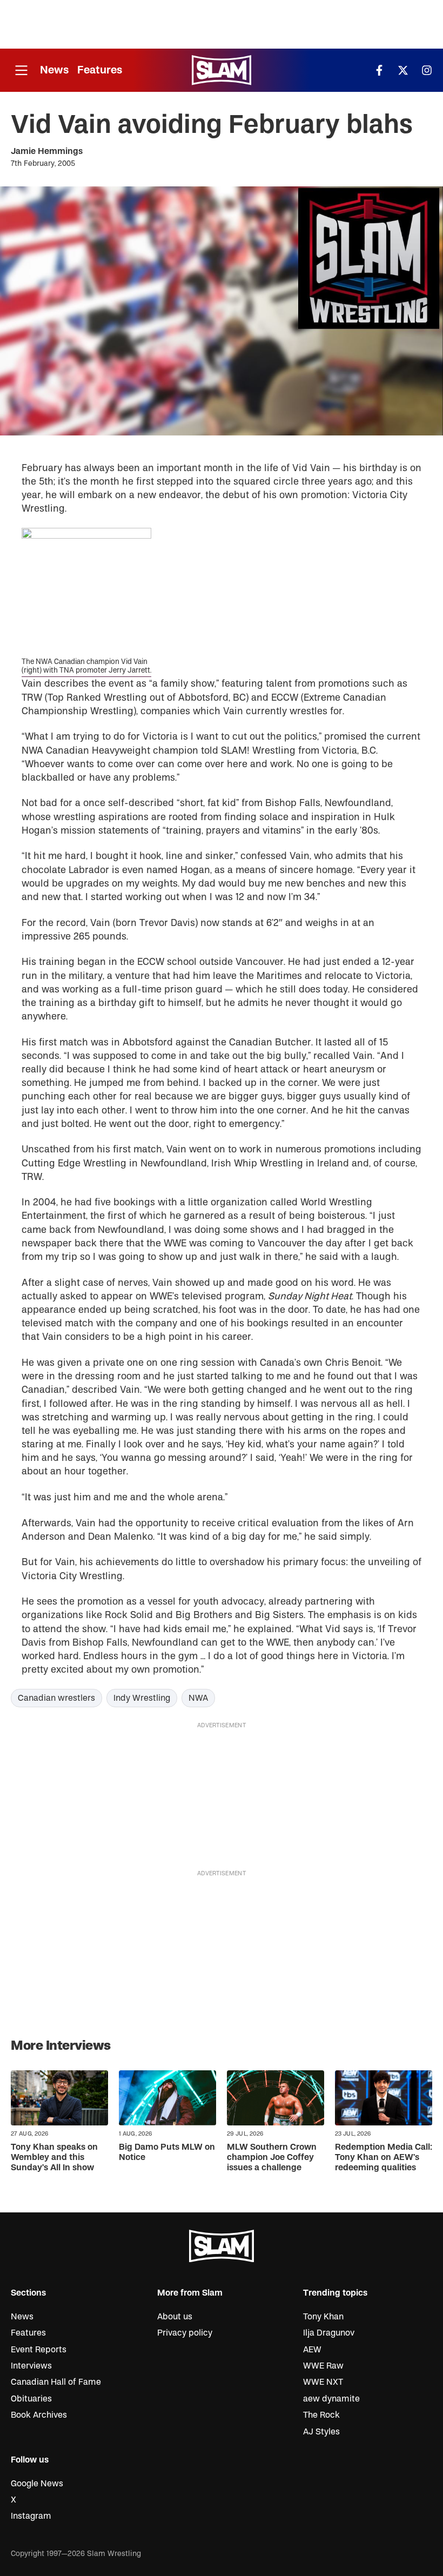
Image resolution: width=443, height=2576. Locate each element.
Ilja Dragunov (329, 2333)
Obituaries (31, 2399)
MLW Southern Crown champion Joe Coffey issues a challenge (272, 2157)
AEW (312, 2350)
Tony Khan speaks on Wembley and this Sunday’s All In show (54, 2157)
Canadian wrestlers (56, 1698)
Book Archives (39, 2415)
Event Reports (39, 2350)
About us (175, 2317)
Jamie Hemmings (47, 151)
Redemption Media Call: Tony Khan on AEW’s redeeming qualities (384, 2157)
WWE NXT (323, 2382)
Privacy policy (185, 2333)
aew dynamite (331, 2399)
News (54, 70)
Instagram (31, 2516)
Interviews (31, 2366)
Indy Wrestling (142, 1698)
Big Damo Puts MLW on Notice (167, 2152)
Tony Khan (323, 2317)
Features (100, 70)
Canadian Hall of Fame (56, 2382)
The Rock (321, 2415)
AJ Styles (321, 2432)
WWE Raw (323, 2366)
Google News (37, 2484)
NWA (198, 1698)
